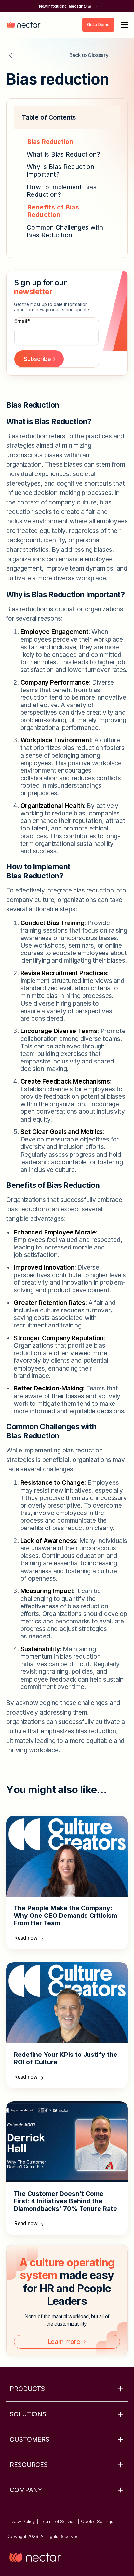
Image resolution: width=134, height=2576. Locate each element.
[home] (23, 25)
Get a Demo (98, 24)
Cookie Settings (97, 2522)
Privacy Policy (20, 2522)
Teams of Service (58, 2522)
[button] (123, 25)
